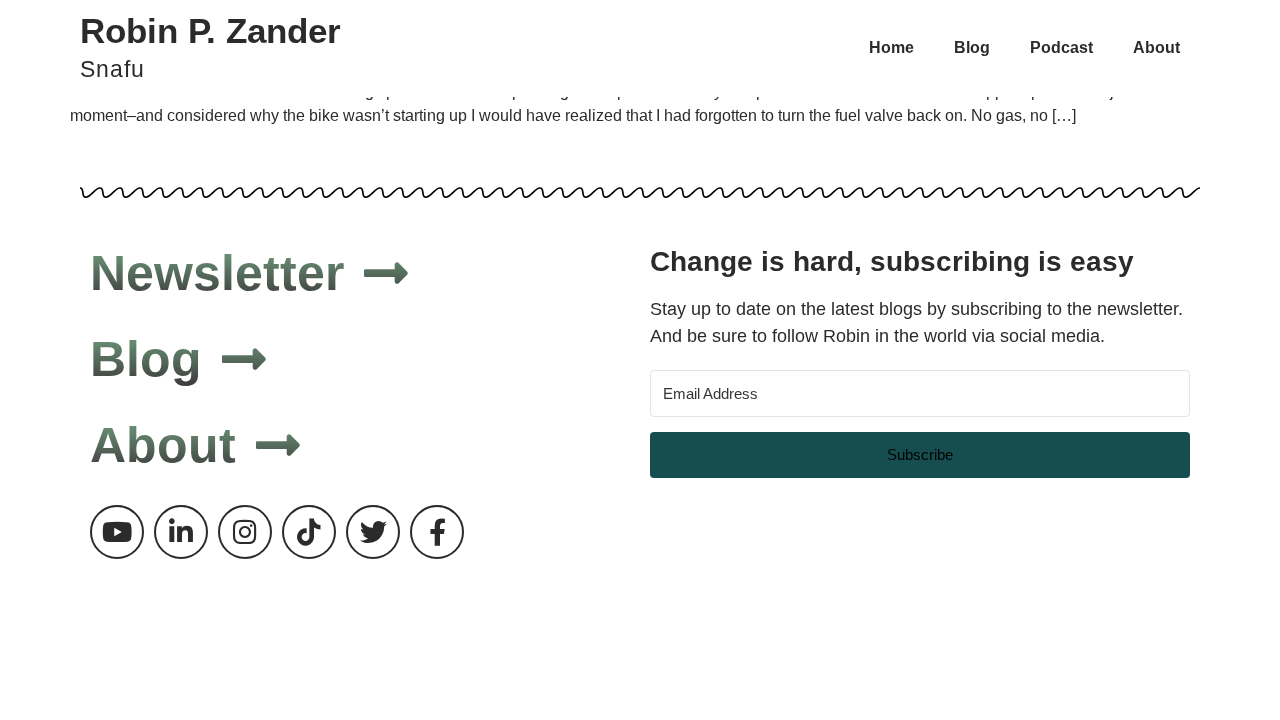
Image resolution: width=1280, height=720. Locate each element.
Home (891, 47)
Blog (972, 47)
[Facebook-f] (437, 532)
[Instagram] (245, 532)
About (1156, 47)
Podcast (1061, 47)
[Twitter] (373, 532)
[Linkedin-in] (181, 532)
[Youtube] (117, 532)
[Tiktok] (309, 532)
